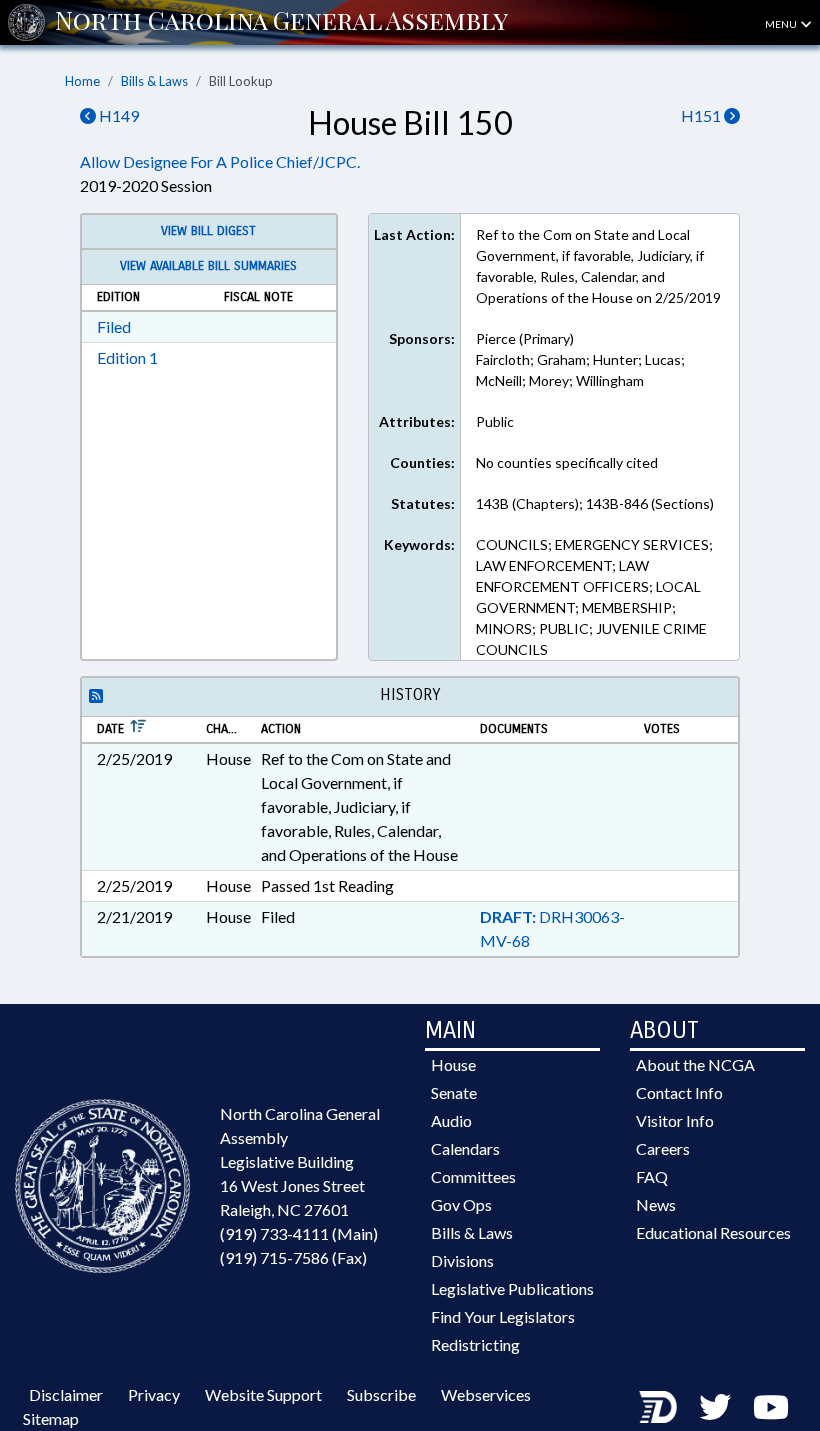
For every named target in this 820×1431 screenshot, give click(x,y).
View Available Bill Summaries (208, 266)
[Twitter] (715, 1406)
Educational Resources (713, 1232)
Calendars (465, 1148)
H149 (117, 115)
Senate (454, 1092)
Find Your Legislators (503, 1316)
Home (82, 81)
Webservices (486, 1394)
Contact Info (679, 1092)
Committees (473, 1176)
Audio (451, 1120)
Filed (114, 326)
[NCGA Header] (281, 22)
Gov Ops (461, 1204)
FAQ (652, 1176)
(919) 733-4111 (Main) (299, 1233)
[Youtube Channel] (771, 1406)
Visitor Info (675, 1120)
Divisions (462, 1260)
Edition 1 (127, 357)
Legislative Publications (512, 1288)
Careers (663, 1148)
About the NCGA (695, 1064)
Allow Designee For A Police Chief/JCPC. (220, 161)
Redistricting (475, 1344)
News (656, 1204)
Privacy (154, 1394)
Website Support (263, 1394)
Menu (782, 24)
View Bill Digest (208, 231)
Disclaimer (66, 1394)
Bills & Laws (154, 81)
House (453, 1064)
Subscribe (381, 1394)
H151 (702, 115)
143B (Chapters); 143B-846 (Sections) (595, 503)
